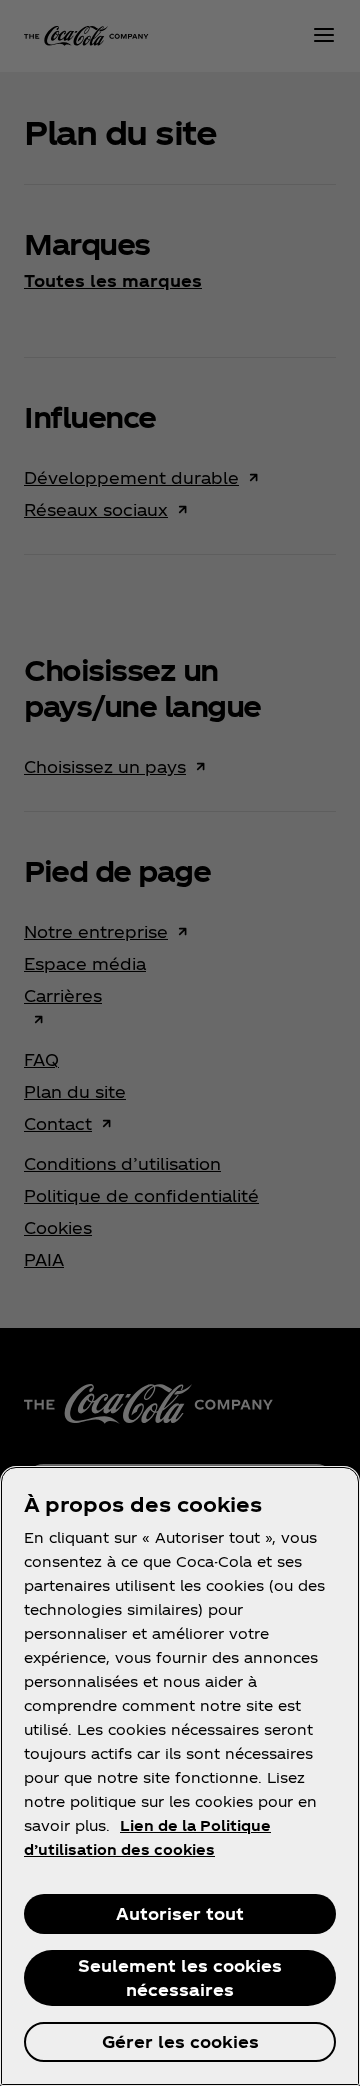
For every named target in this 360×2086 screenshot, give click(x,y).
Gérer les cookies (180, 2041)
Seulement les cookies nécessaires (180, 1977)
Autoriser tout (180, 1913)
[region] (180, 1776)
